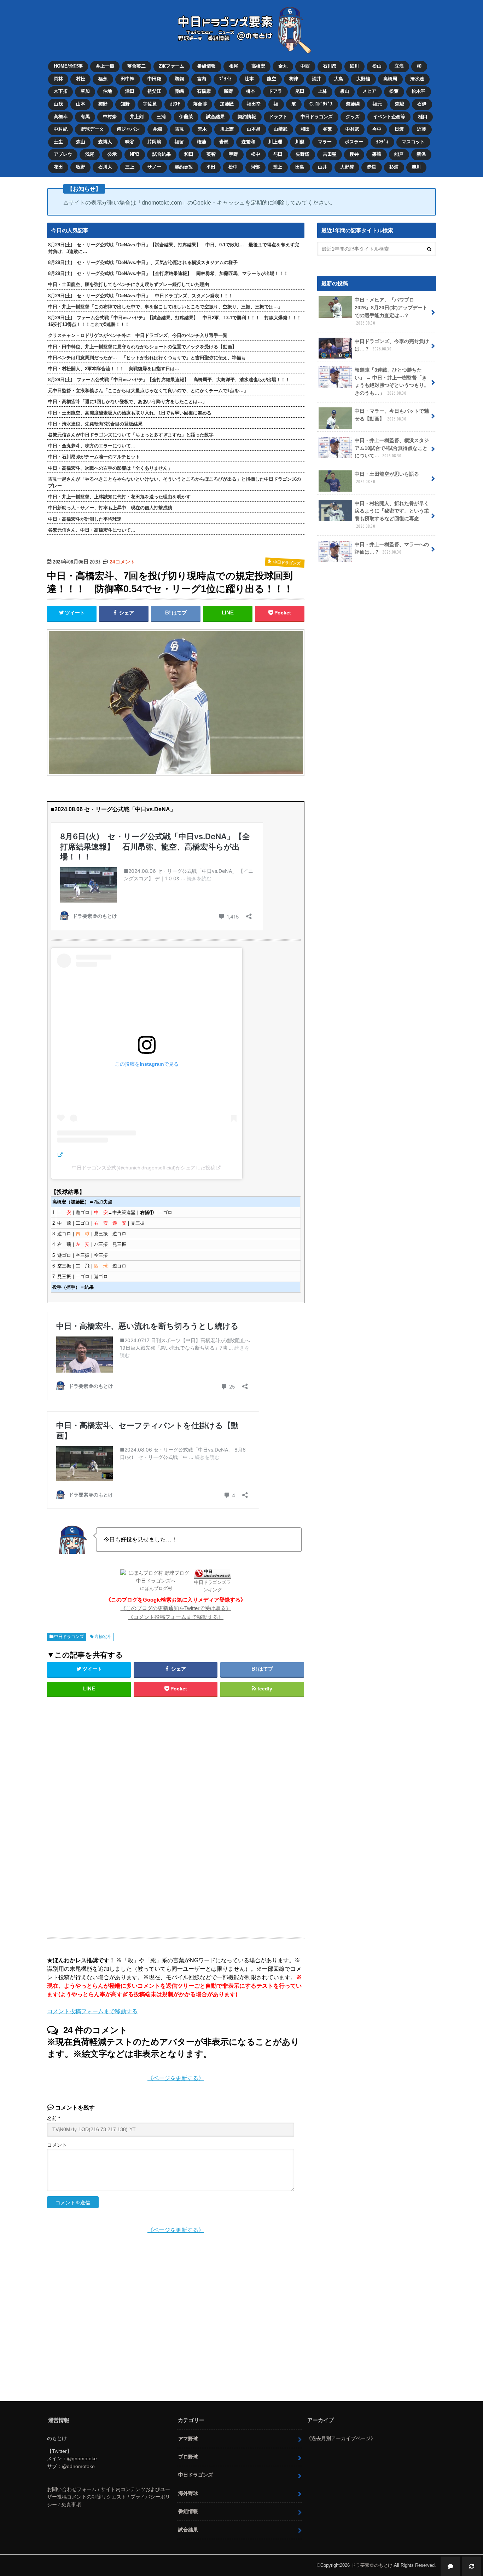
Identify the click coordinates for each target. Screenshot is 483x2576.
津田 (130, 91)
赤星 (372, 167)
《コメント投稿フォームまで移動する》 (176, 1617)
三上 (130, 167)
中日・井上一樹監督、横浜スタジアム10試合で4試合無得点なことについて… (392, 448)
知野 (125, 104)
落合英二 (136, 66)
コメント (57, 2145)
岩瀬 (224, 142)
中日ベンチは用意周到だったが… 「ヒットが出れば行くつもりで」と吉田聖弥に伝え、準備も (147, 358)
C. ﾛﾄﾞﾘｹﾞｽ (321, 104)
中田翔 (154, 79)
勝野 (228, 91)
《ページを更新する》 (176, 2078)
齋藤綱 (353, 104)
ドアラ (275, 91)
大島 (339, 79)
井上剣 (137, 117)
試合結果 (215, 117)
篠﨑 (377, 154)
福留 (179, 142)
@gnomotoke (82, 2458)
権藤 (202, 142)
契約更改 (184, 167)
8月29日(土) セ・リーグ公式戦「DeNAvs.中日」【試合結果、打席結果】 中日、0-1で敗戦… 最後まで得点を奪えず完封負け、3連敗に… (174, 248)
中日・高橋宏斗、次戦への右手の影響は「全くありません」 (110, 468)
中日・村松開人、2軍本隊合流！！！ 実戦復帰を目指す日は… (114, 369)
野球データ (92, 129)
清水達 (417, 79)
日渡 (399, 129)
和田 (305, 129)
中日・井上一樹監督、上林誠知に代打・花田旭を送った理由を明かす (119, 497)
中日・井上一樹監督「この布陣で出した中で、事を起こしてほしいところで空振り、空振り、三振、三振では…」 (165, 307)
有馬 (85, 117)
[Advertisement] (118, 1816)
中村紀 (61, 129)
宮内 (202, 79)
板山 (345, 91)
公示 (112, 154)
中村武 (352, 129)
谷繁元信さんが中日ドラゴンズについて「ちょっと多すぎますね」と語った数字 (131, 435)
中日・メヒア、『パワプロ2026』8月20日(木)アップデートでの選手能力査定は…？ (391, 311)
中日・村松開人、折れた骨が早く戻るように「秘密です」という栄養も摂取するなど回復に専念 (392, 515)
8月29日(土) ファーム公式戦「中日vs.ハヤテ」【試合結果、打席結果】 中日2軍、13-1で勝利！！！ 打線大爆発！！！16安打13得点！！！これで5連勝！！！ (175, 321)
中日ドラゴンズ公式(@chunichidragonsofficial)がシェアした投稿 (144, 1168)
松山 (377, 66)
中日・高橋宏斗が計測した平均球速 (85, 519)
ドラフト (278, 117)
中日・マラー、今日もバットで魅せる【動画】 (392, 415)
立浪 (399, 66)
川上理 (275, 142)
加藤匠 (227, 104)
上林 (322, 91)
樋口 (423, 117)
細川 (354, 66)
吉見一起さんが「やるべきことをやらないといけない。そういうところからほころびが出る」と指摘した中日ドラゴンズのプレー (174, 482)
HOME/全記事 (68, 66)
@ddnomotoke (78, 2466)
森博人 (105, 142)
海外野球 (188, 2493)
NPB (135, 154)
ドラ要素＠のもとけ (372, 2565)
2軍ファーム (171, 66)
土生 (58, 142)
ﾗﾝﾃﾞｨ (382, 142)
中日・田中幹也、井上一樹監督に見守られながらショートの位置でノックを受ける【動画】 (142, 347)
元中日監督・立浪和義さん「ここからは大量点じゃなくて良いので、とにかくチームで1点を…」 (148, 391)
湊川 (416, 167)
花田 (58, 167)
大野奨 (347, 167)
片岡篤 (154, 142)
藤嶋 (179, 91)
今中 (377, 129)
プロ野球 (188, 2457)
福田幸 (254, 104)
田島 (300, 167)
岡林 (58, 79)
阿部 (255, 167)
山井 (322, 167)
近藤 (421, 129)
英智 (211, 154)
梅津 (294, 79)
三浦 (161, 117)
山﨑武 (281, 129)
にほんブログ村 (156, 1588)
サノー (154, 167)
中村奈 (110, 117)
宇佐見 (150, 104)
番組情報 (206, 66)
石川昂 (330, 66)
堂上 (278, 167)
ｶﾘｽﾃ (175, 104)
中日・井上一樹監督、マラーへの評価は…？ (392, 548)
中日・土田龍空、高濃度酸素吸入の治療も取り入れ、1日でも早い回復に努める (130, 413)
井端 (157, 129)
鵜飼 (179, 79)
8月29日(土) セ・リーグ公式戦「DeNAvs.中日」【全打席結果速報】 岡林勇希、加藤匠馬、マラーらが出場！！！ (168, 273)
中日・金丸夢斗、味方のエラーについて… (92, 446)
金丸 (283, 66)
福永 (103, 79)
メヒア (369, 91)
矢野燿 (302, 154)
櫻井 (354, 154)
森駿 (400, 104)
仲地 (107, 91)
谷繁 (327, 129)
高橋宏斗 (103, 1637)
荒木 (202, 129)
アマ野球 (188, 2439)
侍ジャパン (128, 129)
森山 (81, 142)
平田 (211, 167)
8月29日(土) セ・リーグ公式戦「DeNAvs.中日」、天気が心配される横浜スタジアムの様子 (143, 262)
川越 (300, 142)
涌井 (316, 79)
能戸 (399, 154)
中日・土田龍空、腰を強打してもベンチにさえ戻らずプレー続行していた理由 (129, 284)
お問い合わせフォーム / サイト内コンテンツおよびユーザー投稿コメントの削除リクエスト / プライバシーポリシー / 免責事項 (109, 2497)
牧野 (81, 167)
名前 (54, 2119)
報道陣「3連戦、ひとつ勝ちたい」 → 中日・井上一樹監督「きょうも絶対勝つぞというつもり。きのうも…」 (392, 381)
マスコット (413, 142)
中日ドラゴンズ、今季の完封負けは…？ (392, 345)
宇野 (233, 154)
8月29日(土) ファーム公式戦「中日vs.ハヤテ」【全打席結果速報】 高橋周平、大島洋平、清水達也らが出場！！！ (169, 380)
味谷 (130, 142)
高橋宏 (258, 66)
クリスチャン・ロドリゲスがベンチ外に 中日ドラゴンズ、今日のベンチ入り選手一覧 (138, 335)
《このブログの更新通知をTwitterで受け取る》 (176, 1608)
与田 (278, 154)
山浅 (58, 104)
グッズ (353, 117)
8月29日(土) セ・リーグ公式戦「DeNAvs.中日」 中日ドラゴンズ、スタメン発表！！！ (141, 296)
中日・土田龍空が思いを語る (387, 478)
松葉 (394, 91)
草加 (85, 91)
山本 (81, 104)
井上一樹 (105, 66)
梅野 (103, 104)
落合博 (200, 104)
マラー (325, 142)
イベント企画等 (389, 117)
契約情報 (247, 117)
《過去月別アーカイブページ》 (341, 2438)
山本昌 (254, 129)
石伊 (422, 104)
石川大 (105, 167)
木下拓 (61, 91)
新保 (421, 154)
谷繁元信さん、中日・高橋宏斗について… (92, 530)
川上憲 (227, 129)
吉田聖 (330, 154)
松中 (256, 154)
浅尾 (90, 154)
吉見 (180, 129)
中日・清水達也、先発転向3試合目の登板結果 (95, 424)
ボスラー (354, 142)
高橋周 (390, 79)
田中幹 (127, 79)
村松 (81, 79)
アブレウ (63, 154)
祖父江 (154, 91)
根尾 (234, 66)
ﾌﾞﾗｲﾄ (225, 79)
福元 (377, 104)
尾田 (300, 91)
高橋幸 (61, 117)
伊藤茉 (186, 117)
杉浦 (394, 167)
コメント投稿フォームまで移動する (92, 2011)
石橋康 (204, 91)
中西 (305, 66)
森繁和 (248, 142)
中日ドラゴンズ (317, 117)
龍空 (272, 79)
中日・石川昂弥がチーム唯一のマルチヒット (94, 457)
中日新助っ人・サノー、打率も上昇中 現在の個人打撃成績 (110, 508)
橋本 (251, 91)
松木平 (418, 91)
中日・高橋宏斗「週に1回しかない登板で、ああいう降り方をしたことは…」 (127, 402)
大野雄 (363, 79)
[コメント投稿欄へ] (450, 2566)
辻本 (249, 79)
